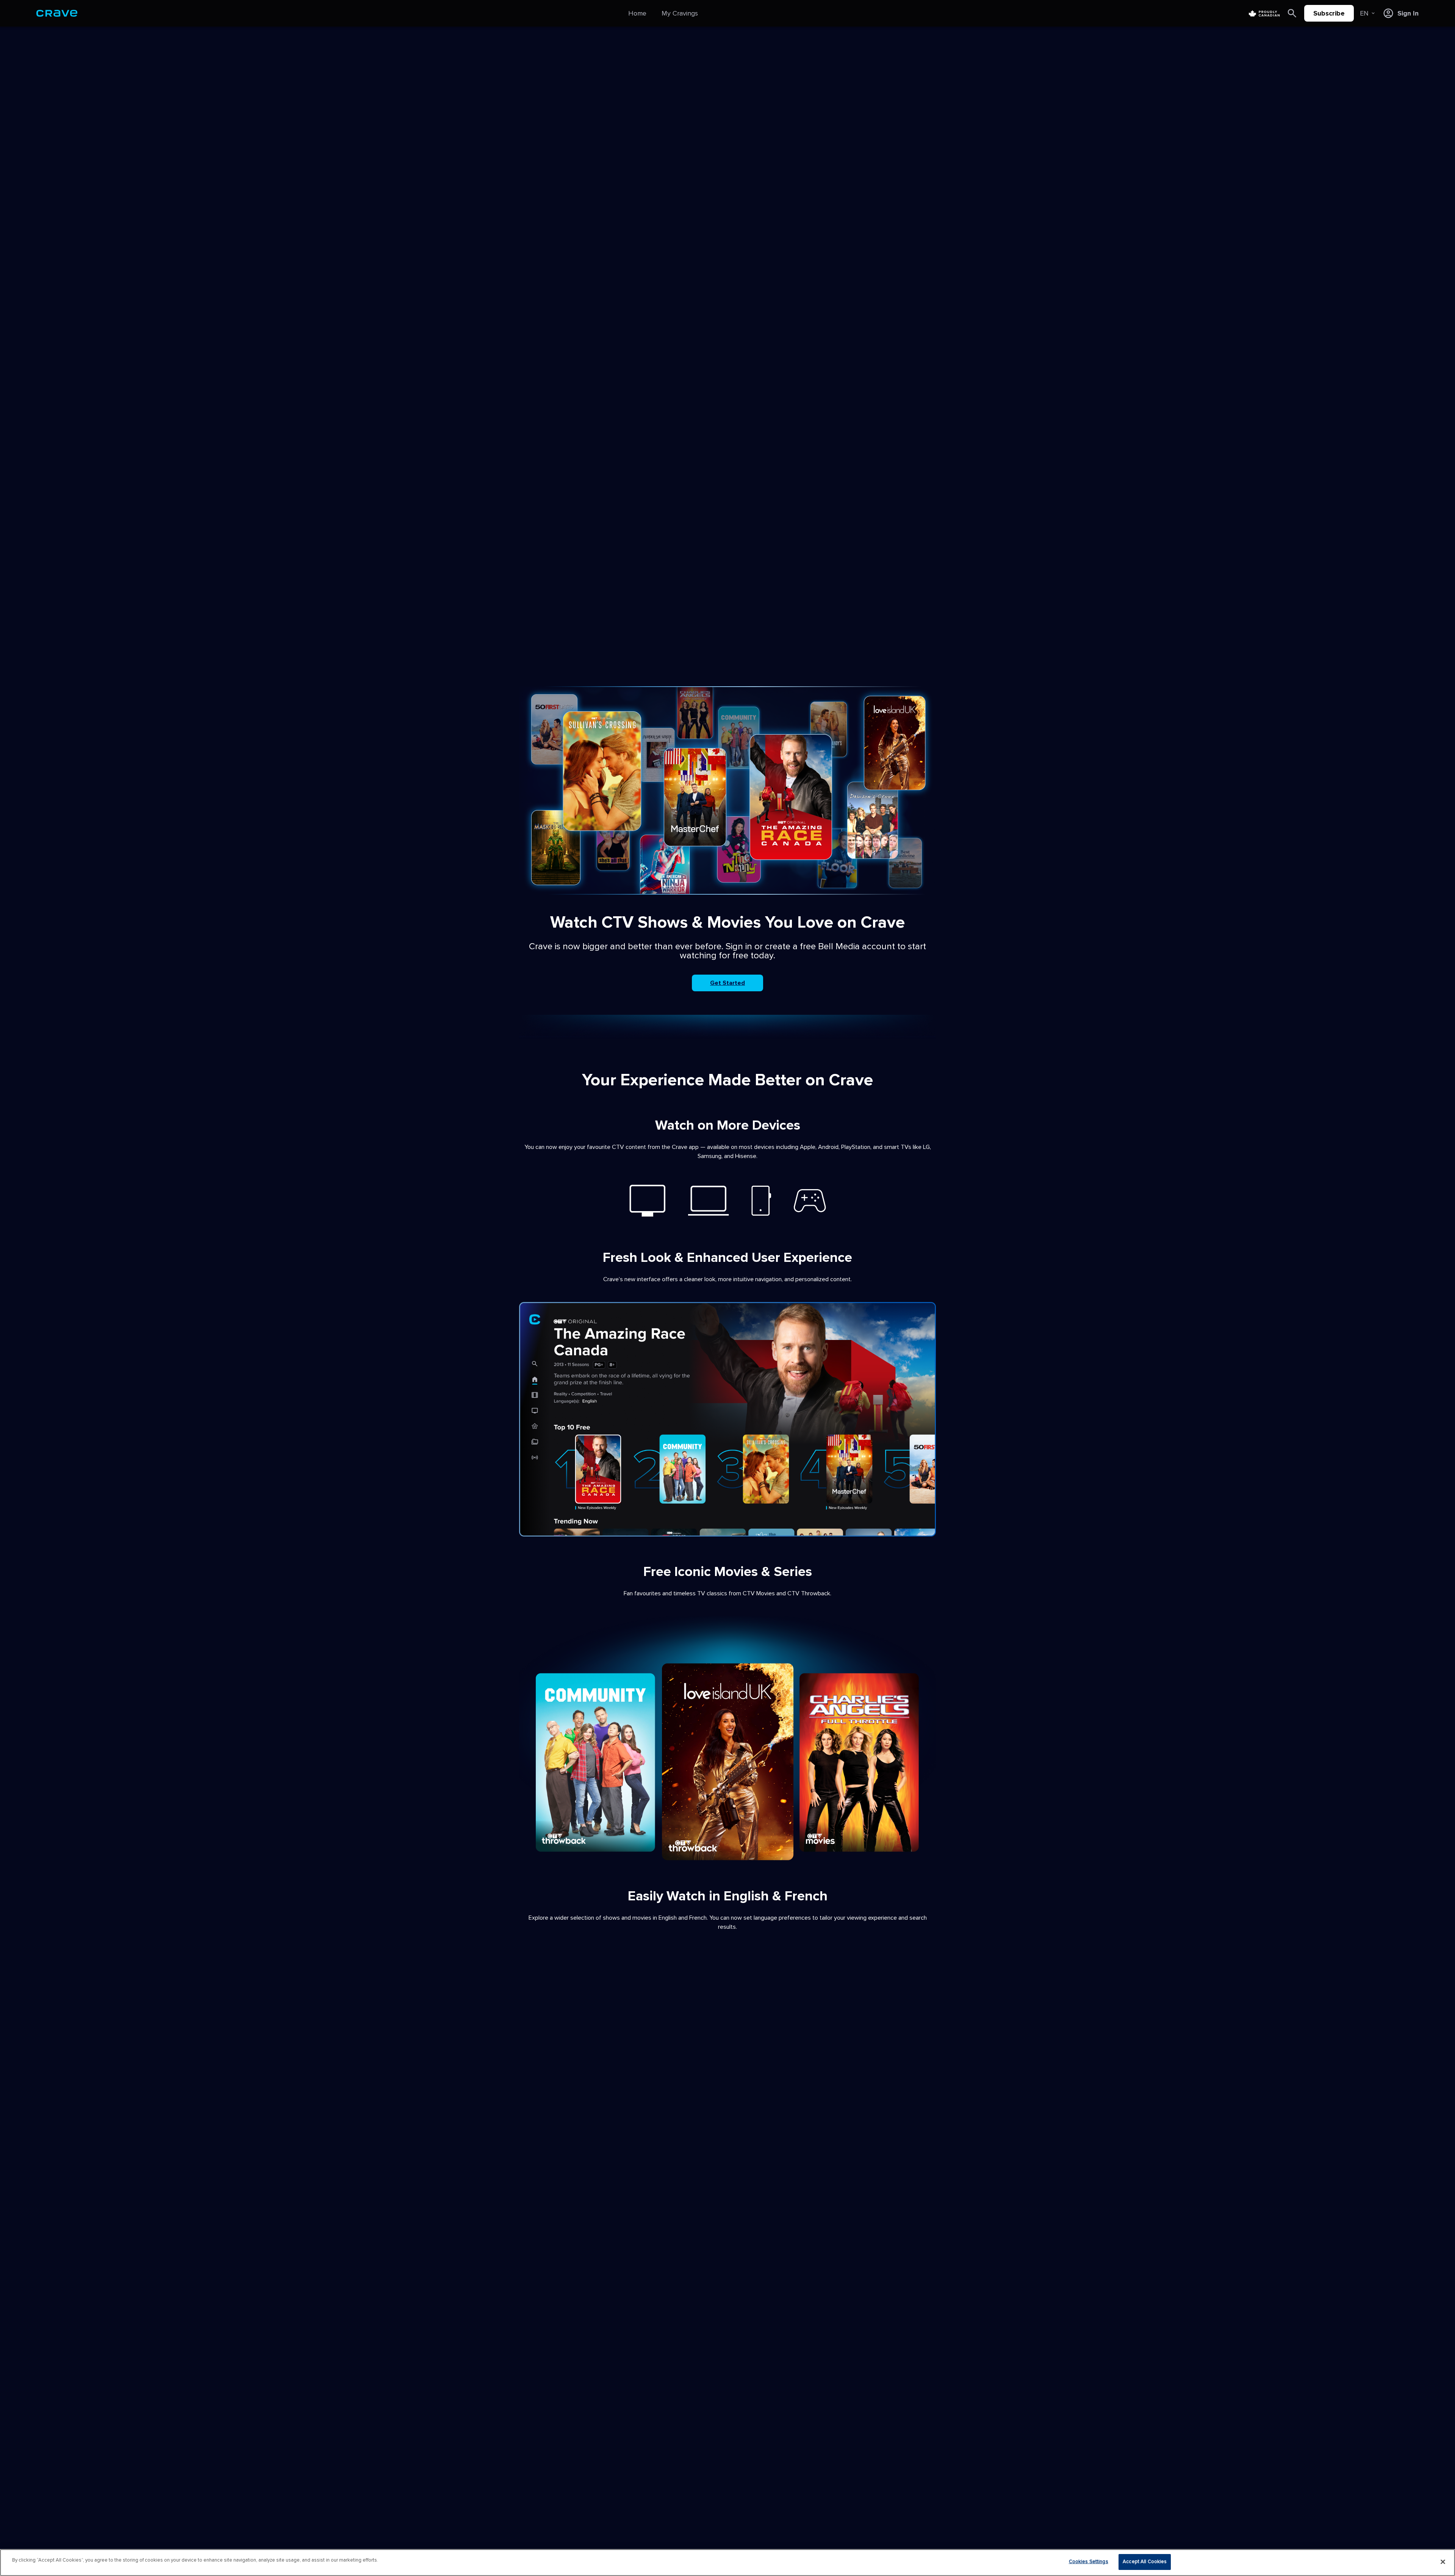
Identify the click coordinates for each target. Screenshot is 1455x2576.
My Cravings (680, 13)
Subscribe (1329, 13)
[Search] (1292, 13)
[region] (727, 2563)
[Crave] (57, 13)
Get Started (727, 983)
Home (637, 13)
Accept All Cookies (1145, 2562)
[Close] (1443, 2562)
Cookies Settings (1089, 2562)
